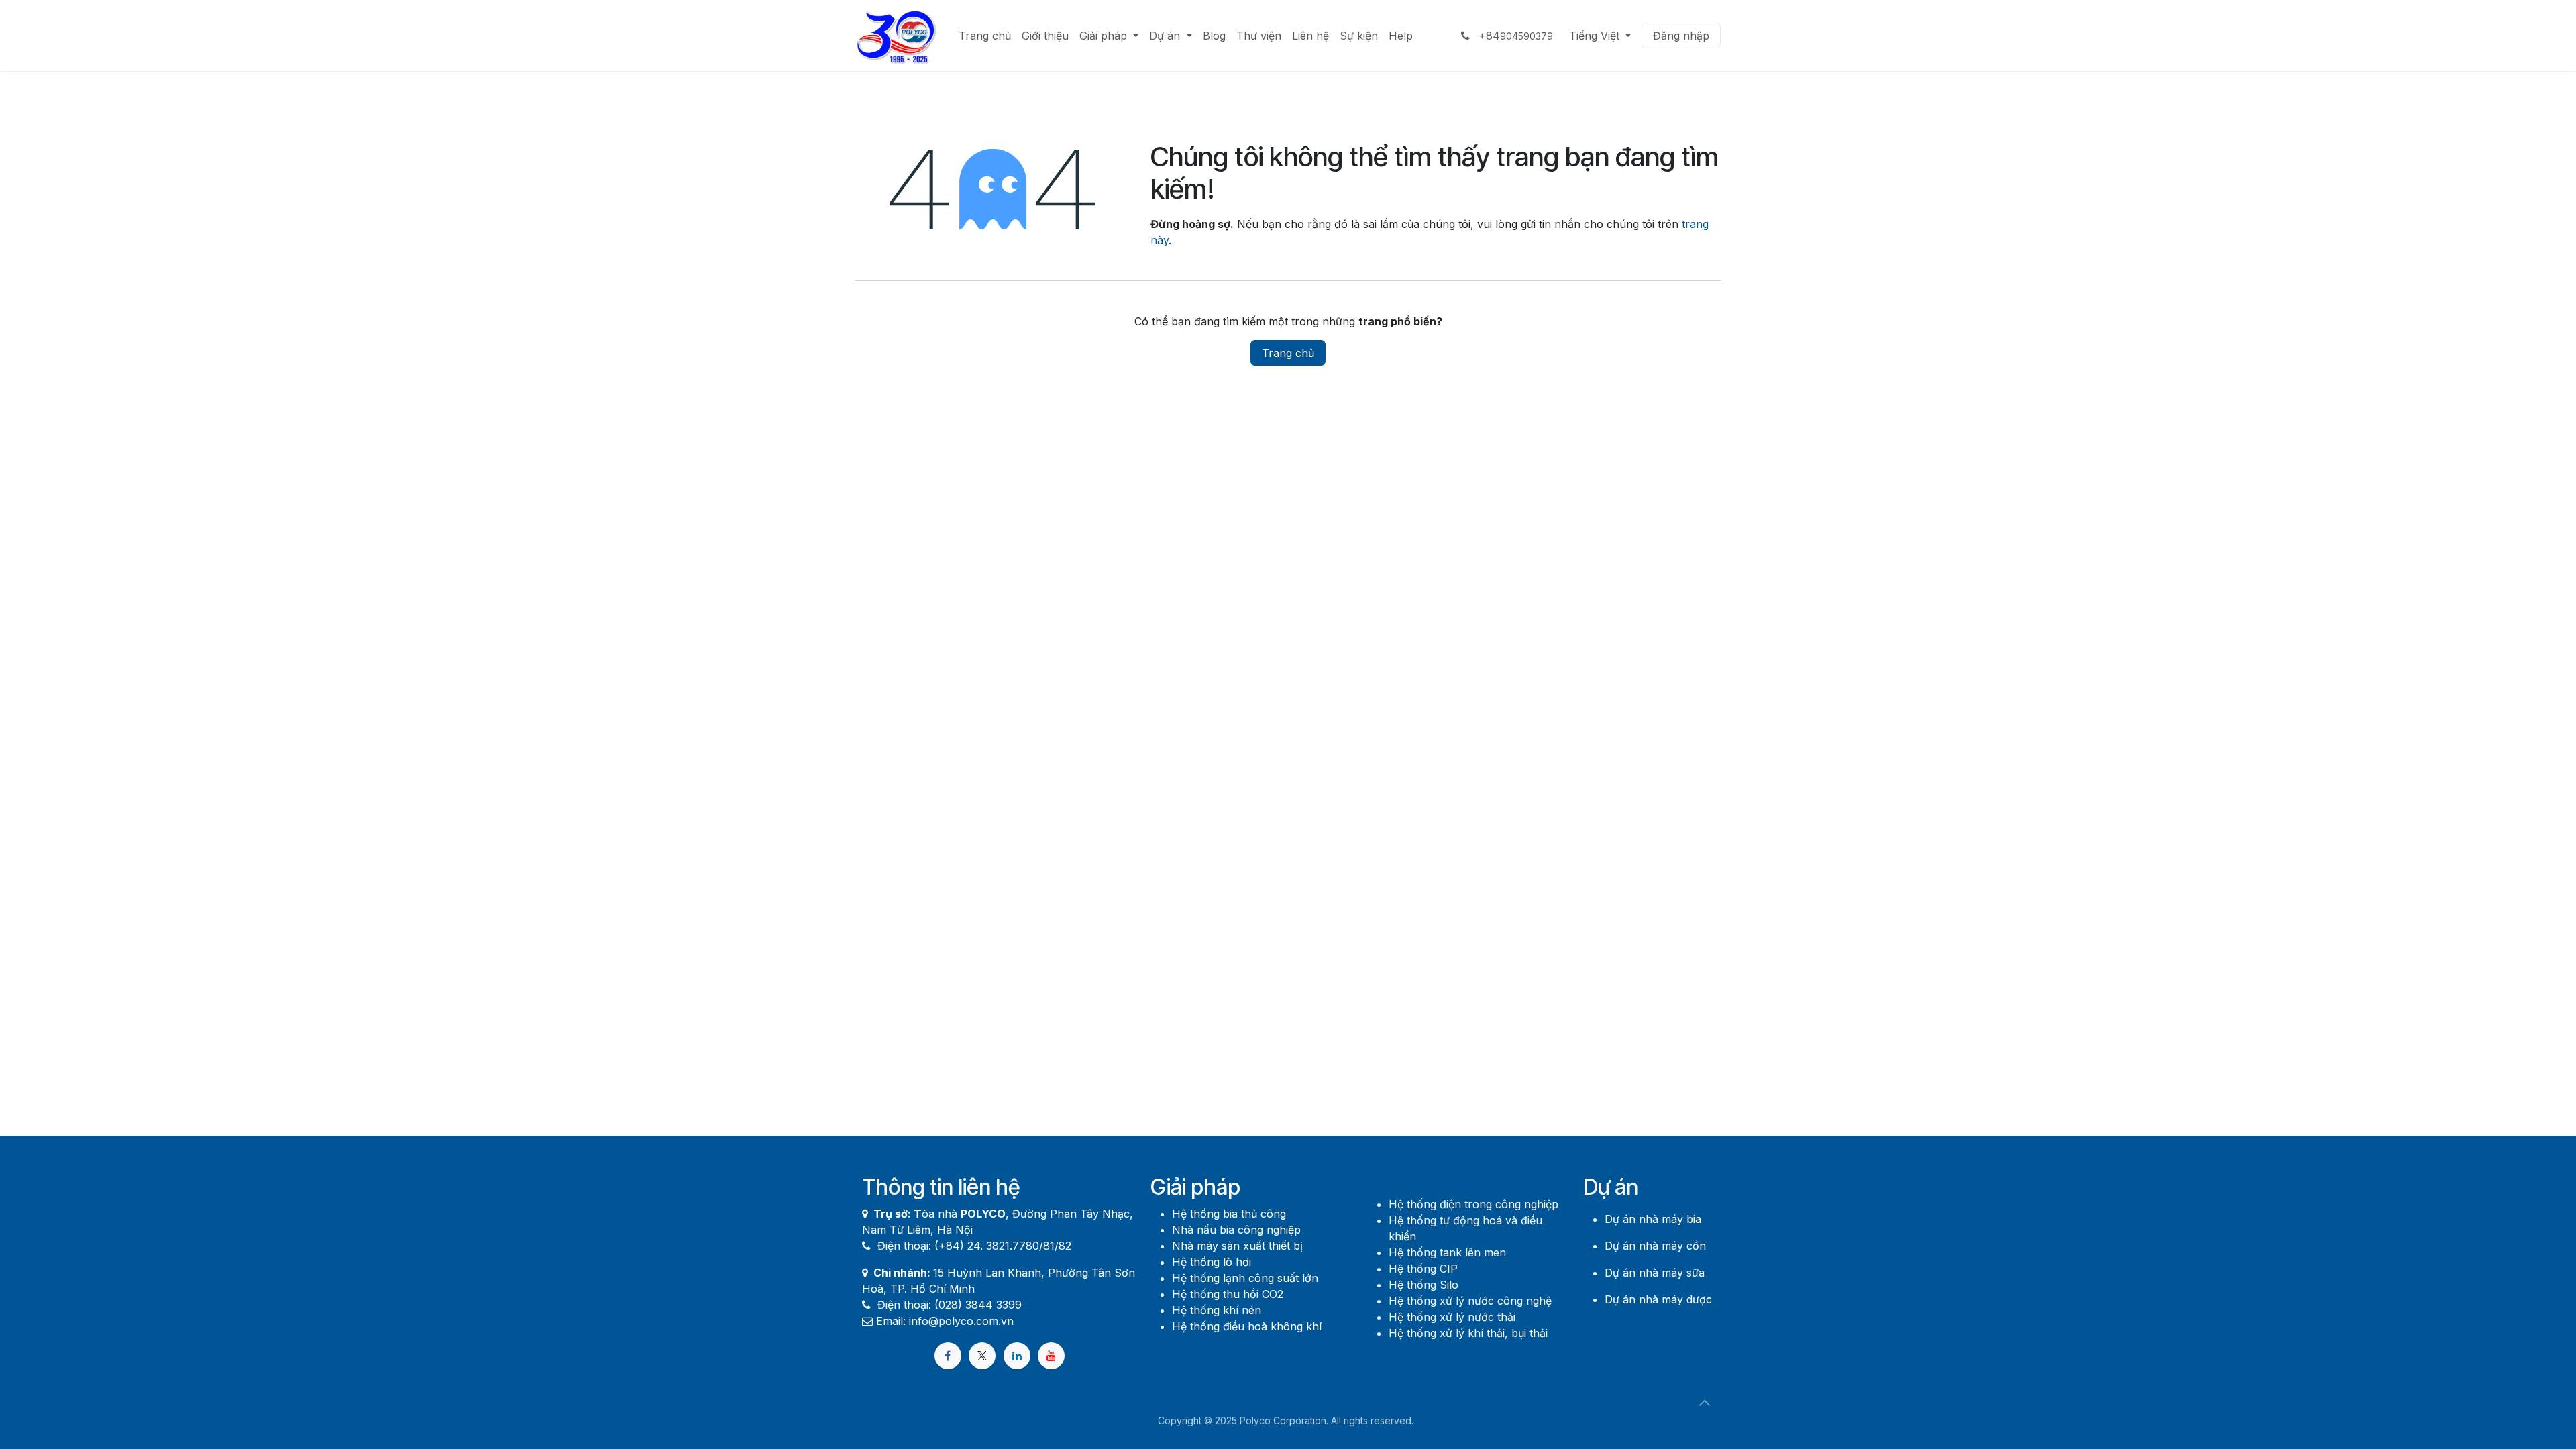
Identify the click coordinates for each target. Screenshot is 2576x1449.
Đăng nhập (1681, 36)
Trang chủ (1288, 353)
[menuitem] (985, 36)
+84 (1514, 36)
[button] (1705, 1403)
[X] (982, 1356)
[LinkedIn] (1017, 1356)
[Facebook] (948, 1356)
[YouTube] (1051, 1356)
